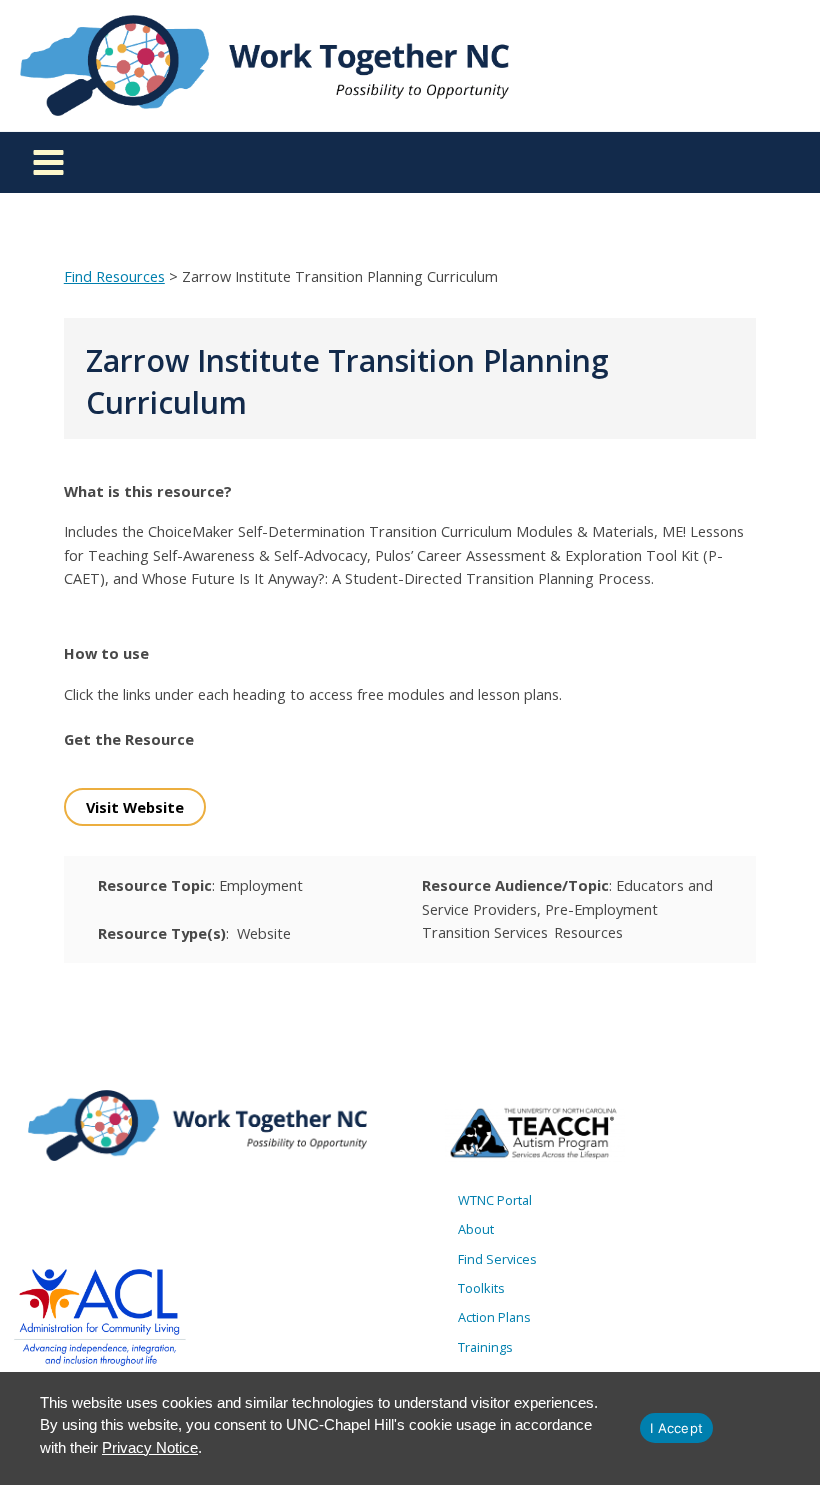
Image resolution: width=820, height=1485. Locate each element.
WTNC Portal (495, 1200)
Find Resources (114, 276)
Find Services (497, 1259)
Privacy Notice (150, 1447)
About (476, 1229)
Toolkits (481, 1288)
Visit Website (135, 807)
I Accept (676, 1428)
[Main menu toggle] (48, 162)
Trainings (485, 1347)
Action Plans (494, 1317)
